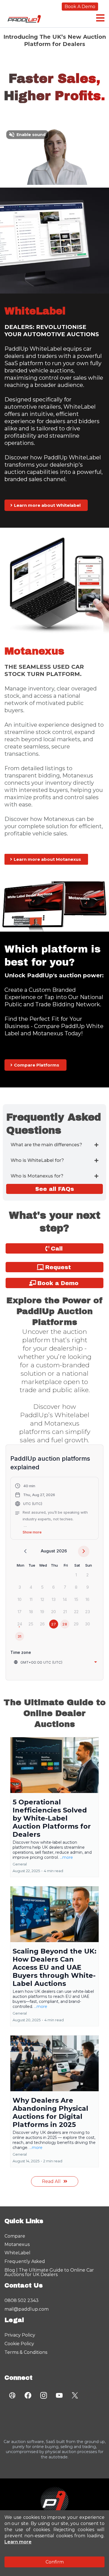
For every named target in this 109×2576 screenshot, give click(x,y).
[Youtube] (59, 2395)
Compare (15, 2236)
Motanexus (17, 2244)
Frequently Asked (25, 2261)
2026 (62, 1551)
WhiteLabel (17, 2253)
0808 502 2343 (22, 2300)
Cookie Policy (19, 2344)
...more (66, 1857)
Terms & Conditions (26, 2352)
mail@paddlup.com (27, 2309)
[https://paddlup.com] (54, 2501)
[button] (99, 18)
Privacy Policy (20, 2335)
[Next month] (84, 1551)
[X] (75, 2395)
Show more (32, 1532)
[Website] (12, 2395)
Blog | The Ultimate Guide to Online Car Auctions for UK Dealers (49, 2272)
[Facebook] (28, 2395)
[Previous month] (25, 1551)
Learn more (18, 2542)
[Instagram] (44, 2395)
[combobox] (56, 1662)
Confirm (55, 2562)
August (48, 1551)
